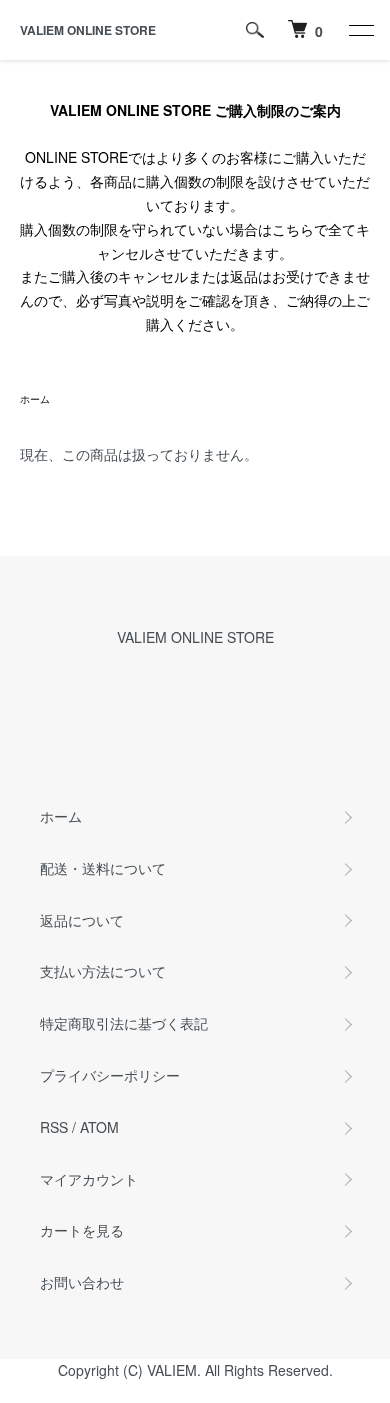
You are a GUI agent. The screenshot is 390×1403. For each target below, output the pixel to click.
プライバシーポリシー (110, 1075)
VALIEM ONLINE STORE (88, 30)
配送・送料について (103, 868)
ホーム (35, 399)
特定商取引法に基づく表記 (124, 1023)
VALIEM (172, 1370)
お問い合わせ (82, 1282)
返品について (82, 920)
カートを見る (82, 1230)
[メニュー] (360, 30)
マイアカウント (89, 1179)
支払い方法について (103, 971)
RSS (54, 1127)
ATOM (99, 1127)
